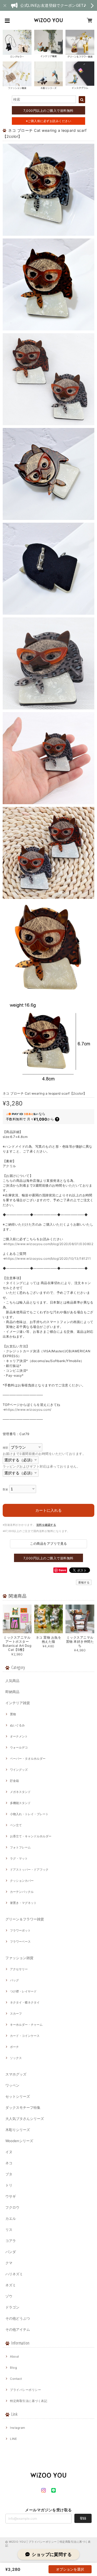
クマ (9, 2263)
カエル (11, 2218)
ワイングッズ (19, 1770)
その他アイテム (18, 2329)
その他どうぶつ (18, 2318)
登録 (83, 2518)
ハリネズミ (14, 2274)
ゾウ (9, 2296)
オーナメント (19, 1736)
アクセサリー (19, 1969)
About (14, 2356)
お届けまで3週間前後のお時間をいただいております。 (44, 1454)
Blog (13, 2368)
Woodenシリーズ (19, 2141)
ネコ (9, 2163)
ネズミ (11, 2285)
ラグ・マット (19, 1858)
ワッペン (12, 2085)
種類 (6, 1448)
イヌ (9, 2152)
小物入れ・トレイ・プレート (29, 1814)
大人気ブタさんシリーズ (25, 2119)
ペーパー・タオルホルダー (28, 1759)
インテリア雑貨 (18, 1703)
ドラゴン (12, 2307)
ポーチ (14, 2047)
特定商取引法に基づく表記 (29, 2401)
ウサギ (11, 2196)
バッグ (14, 1980)
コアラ (11, 2241)
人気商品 (12, 1681)
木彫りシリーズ (18, 2130)
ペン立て (16, 1825)
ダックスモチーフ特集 (23, 2107)
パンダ (11, 2252)
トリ (9, 2185)
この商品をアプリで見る (48, 1544)
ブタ (9, 2174)
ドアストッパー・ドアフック (29, 1870)
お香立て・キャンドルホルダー (31, 1836)
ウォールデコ (19, 1747)
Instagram (18, 2428)
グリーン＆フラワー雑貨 (25, 1919)
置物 (13, 1714)
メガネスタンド (20, 1792)
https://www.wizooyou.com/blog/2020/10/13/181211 (48, 1258)
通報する (84, 1582)
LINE (13, 2439)
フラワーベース (20, 1942)
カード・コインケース (25, 2036)
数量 (6, 1489)
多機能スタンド (20, 1803)
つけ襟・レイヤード (23, 1991)
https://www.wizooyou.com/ (28, 1410)
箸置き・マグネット (23, 1903)
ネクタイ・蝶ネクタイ (25, 2002)
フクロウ (12, 2207)
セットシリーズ (18, 2096)
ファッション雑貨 (19, 1958)
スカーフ (16, 2014)
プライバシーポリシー (25, 2390)
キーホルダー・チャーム (26, 2025)
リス (9, 2230)
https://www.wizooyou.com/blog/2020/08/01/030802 (49, 1244)
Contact (16, 2379)
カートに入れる (48, 1510)
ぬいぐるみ (17, 1725)
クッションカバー (22, 1881)
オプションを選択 (70, 2569)
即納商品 (12, 1692)
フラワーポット (20, 1930)
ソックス (16, 2058)
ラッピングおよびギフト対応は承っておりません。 (41, 1466)
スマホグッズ (16, 2074)
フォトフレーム (20, 1847)
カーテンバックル (22, 1892)
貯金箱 (14, 1781)
